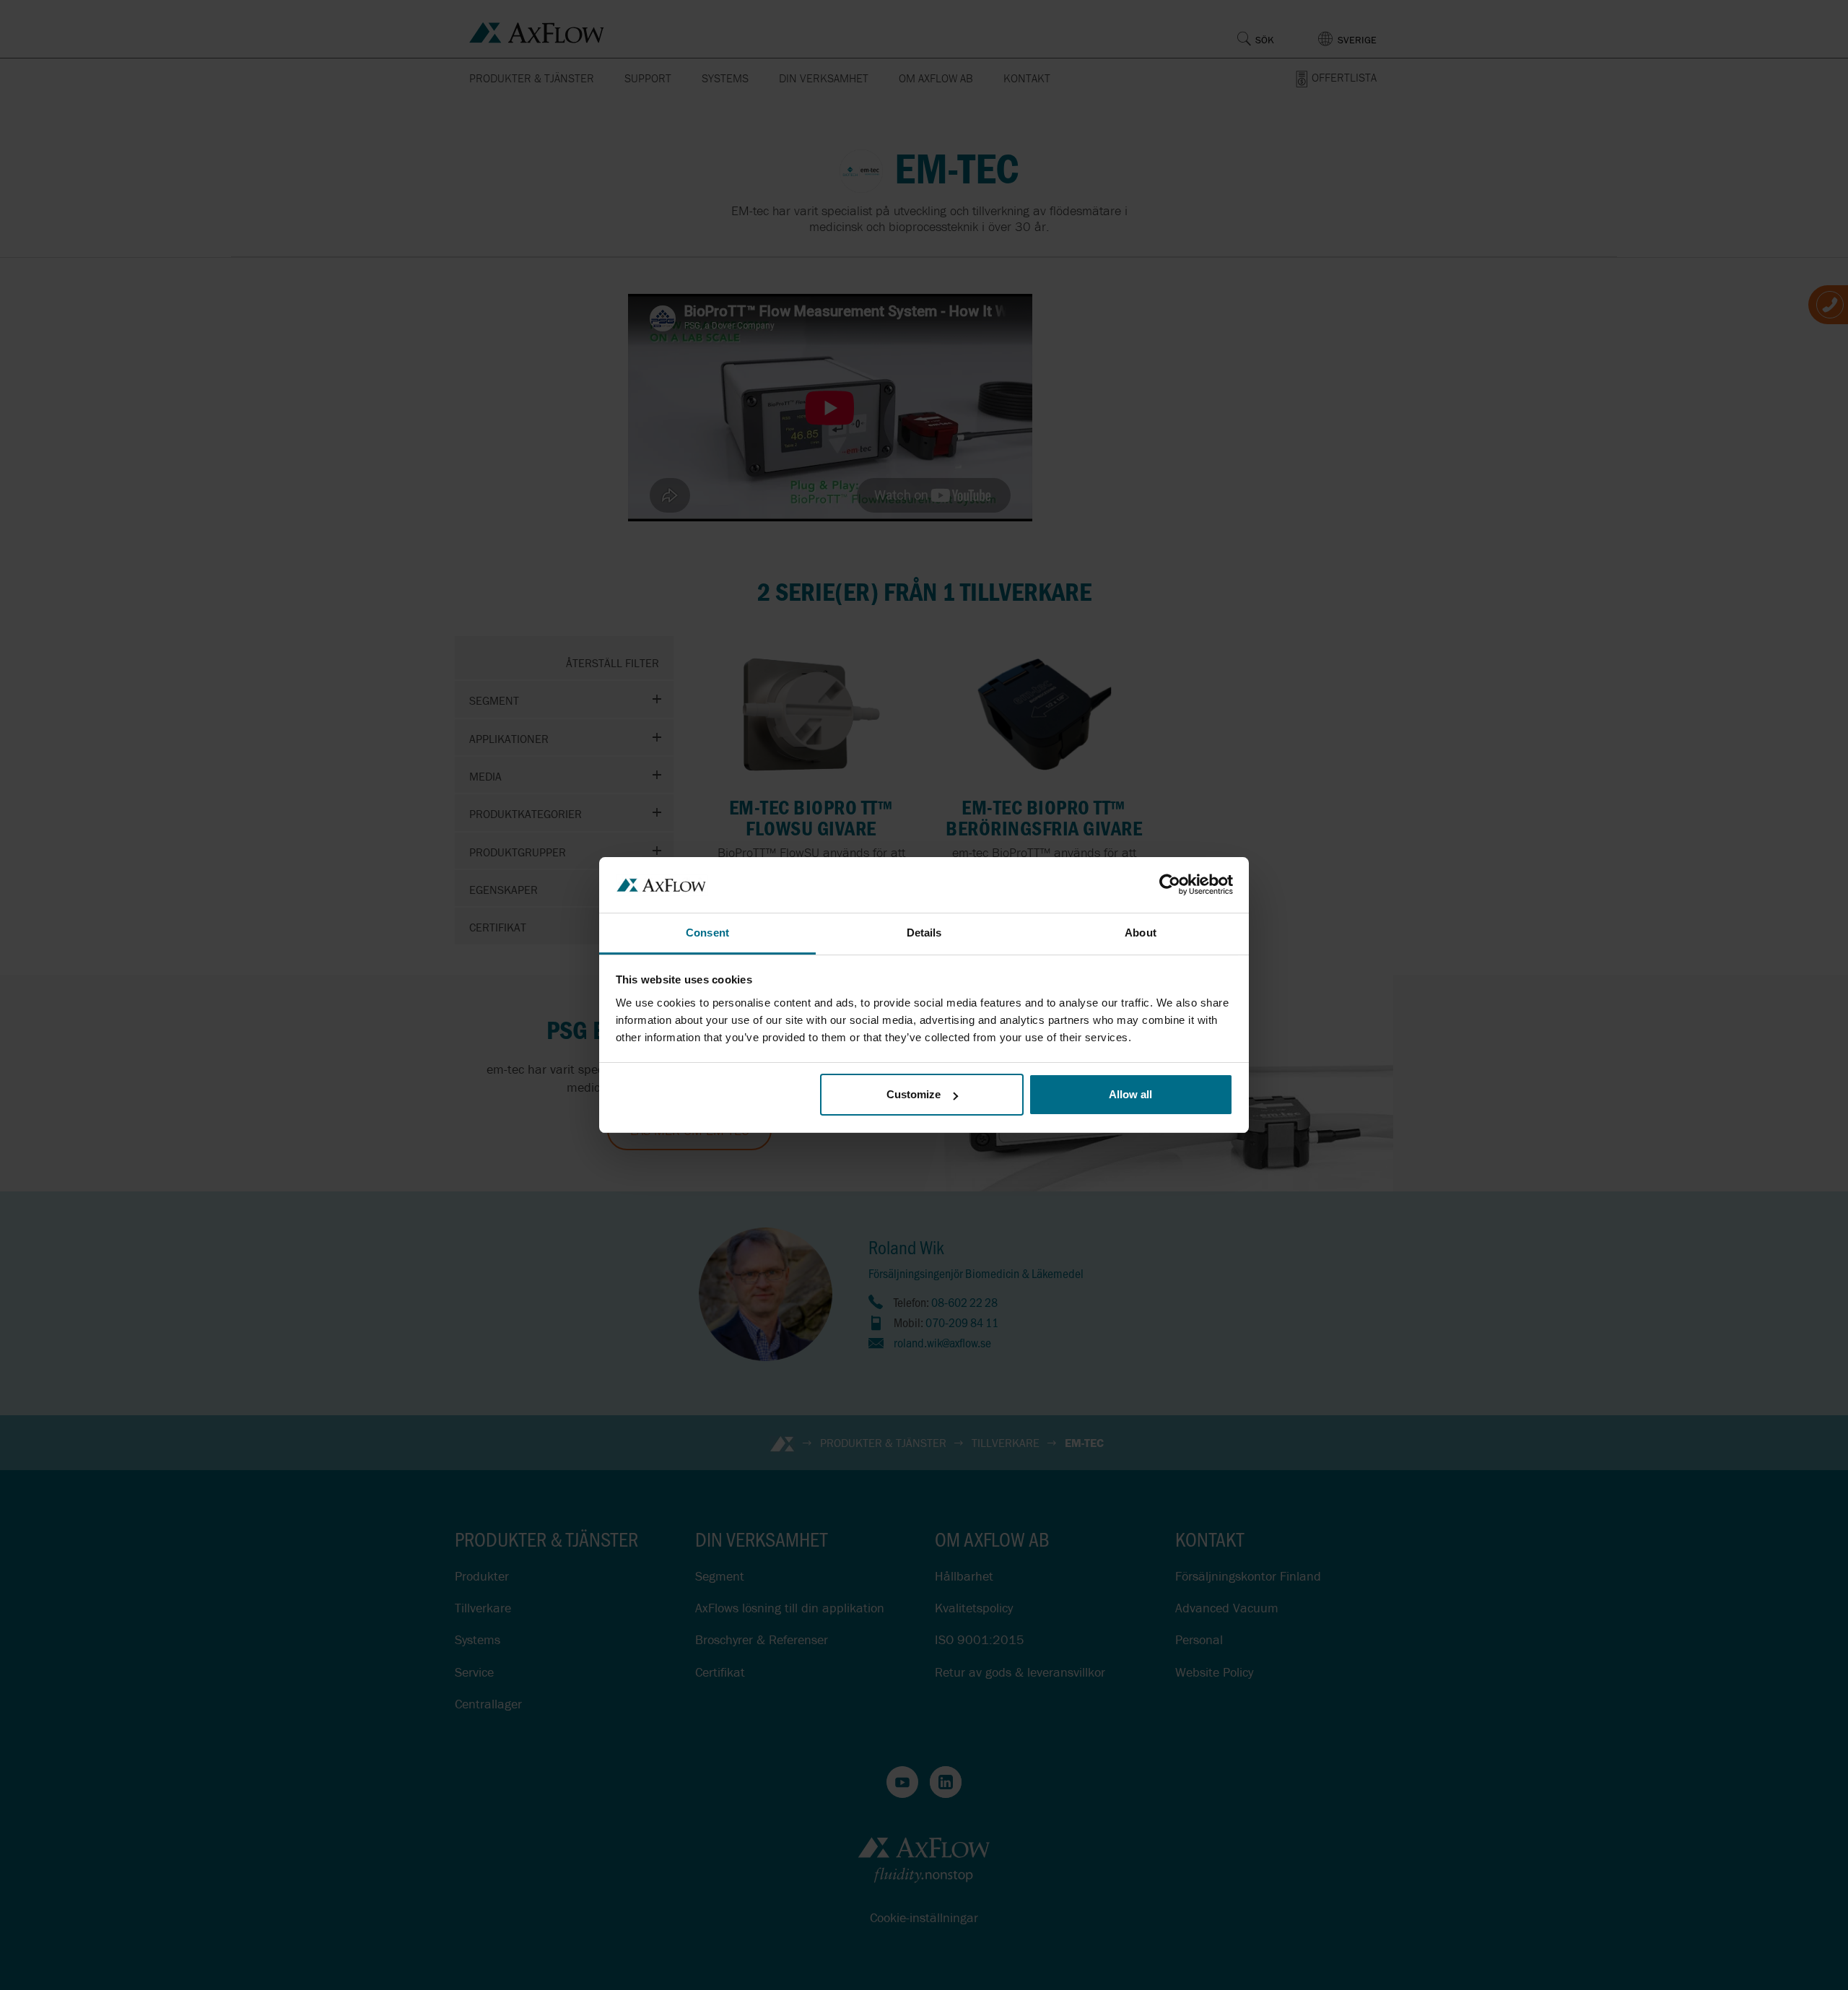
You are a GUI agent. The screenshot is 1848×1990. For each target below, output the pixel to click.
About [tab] (1141, 933)
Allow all (1130, 1094)
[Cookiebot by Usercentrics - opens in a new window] (1170, 885)
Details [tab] (924, 933)
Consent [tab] (707, 933)
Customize (914, 1094)
